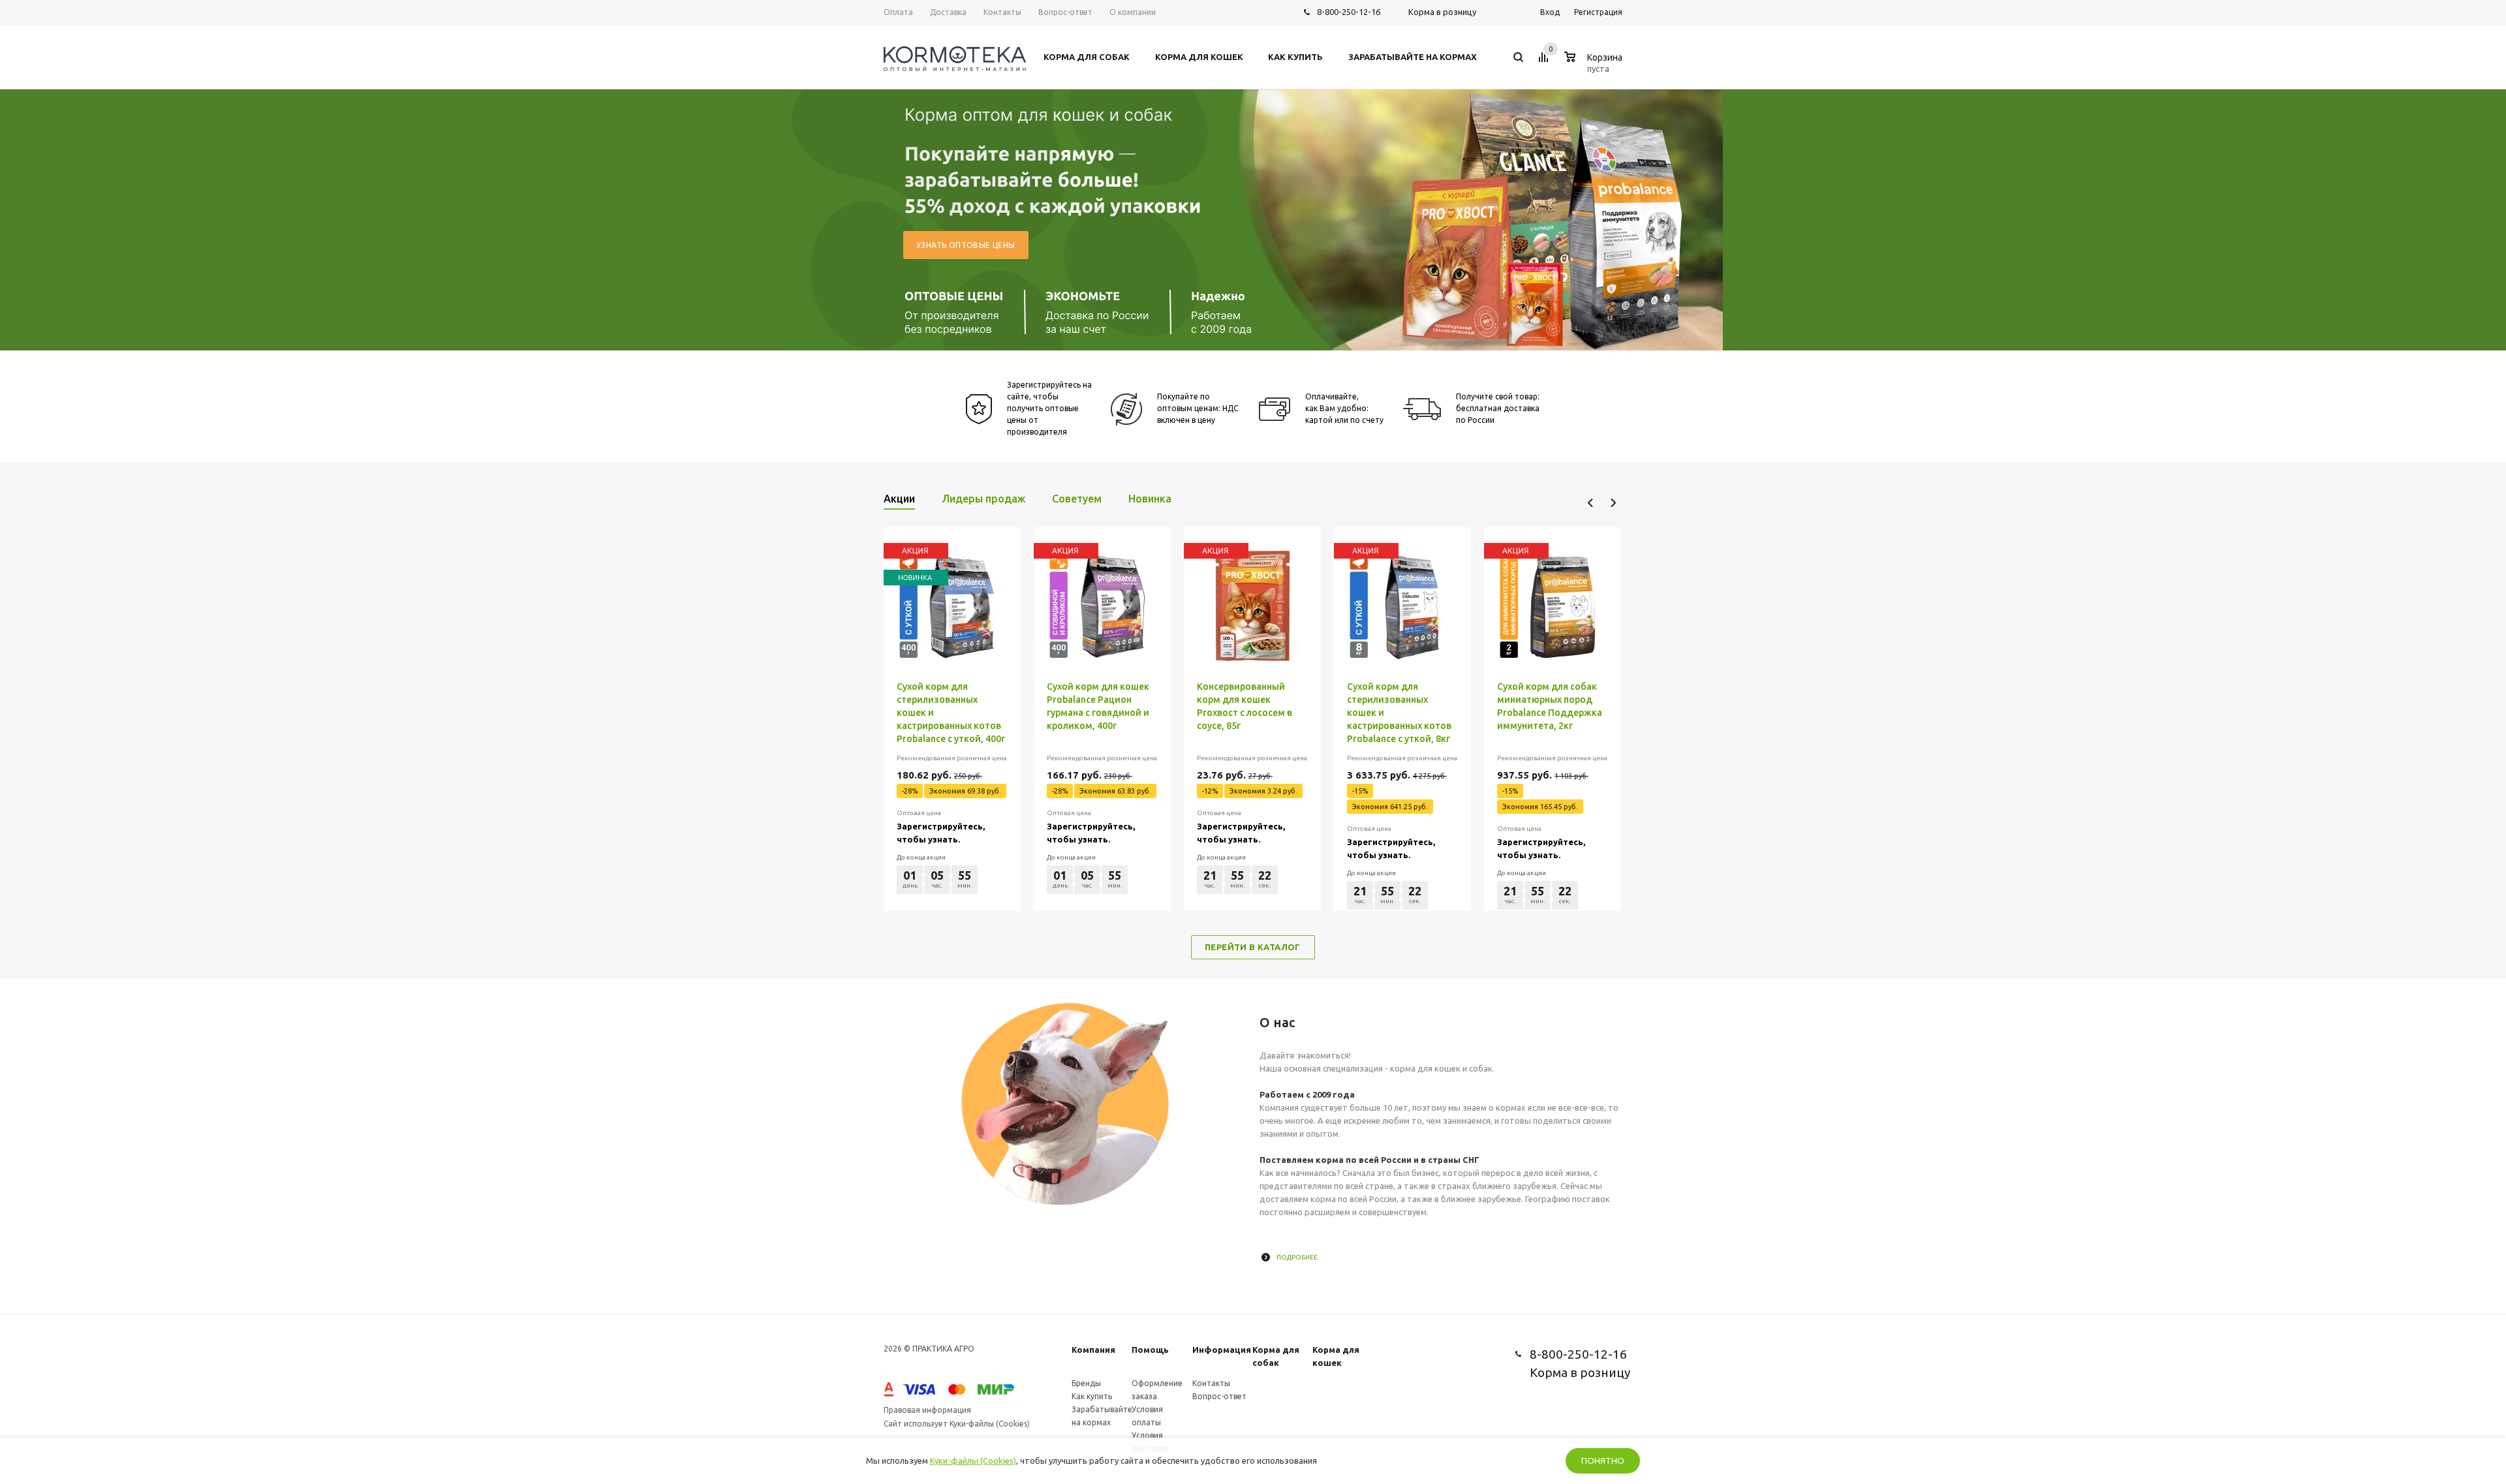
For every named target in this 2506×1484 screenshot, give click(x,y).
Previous (1591, 503)
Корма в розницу (1442, 12)
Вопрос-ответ (1219, 1396)
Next (1613, 503)
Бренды (1086, 1383)
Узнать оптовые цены (966, 245)
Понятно (1603, 1461)
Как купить (1092, 1396)
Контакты (1211, 1383)
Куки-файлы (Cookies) (973, 1461)
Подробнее (1297, 1257)
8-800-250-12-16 (1349, 12)
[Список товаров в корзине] (1595, 67)
